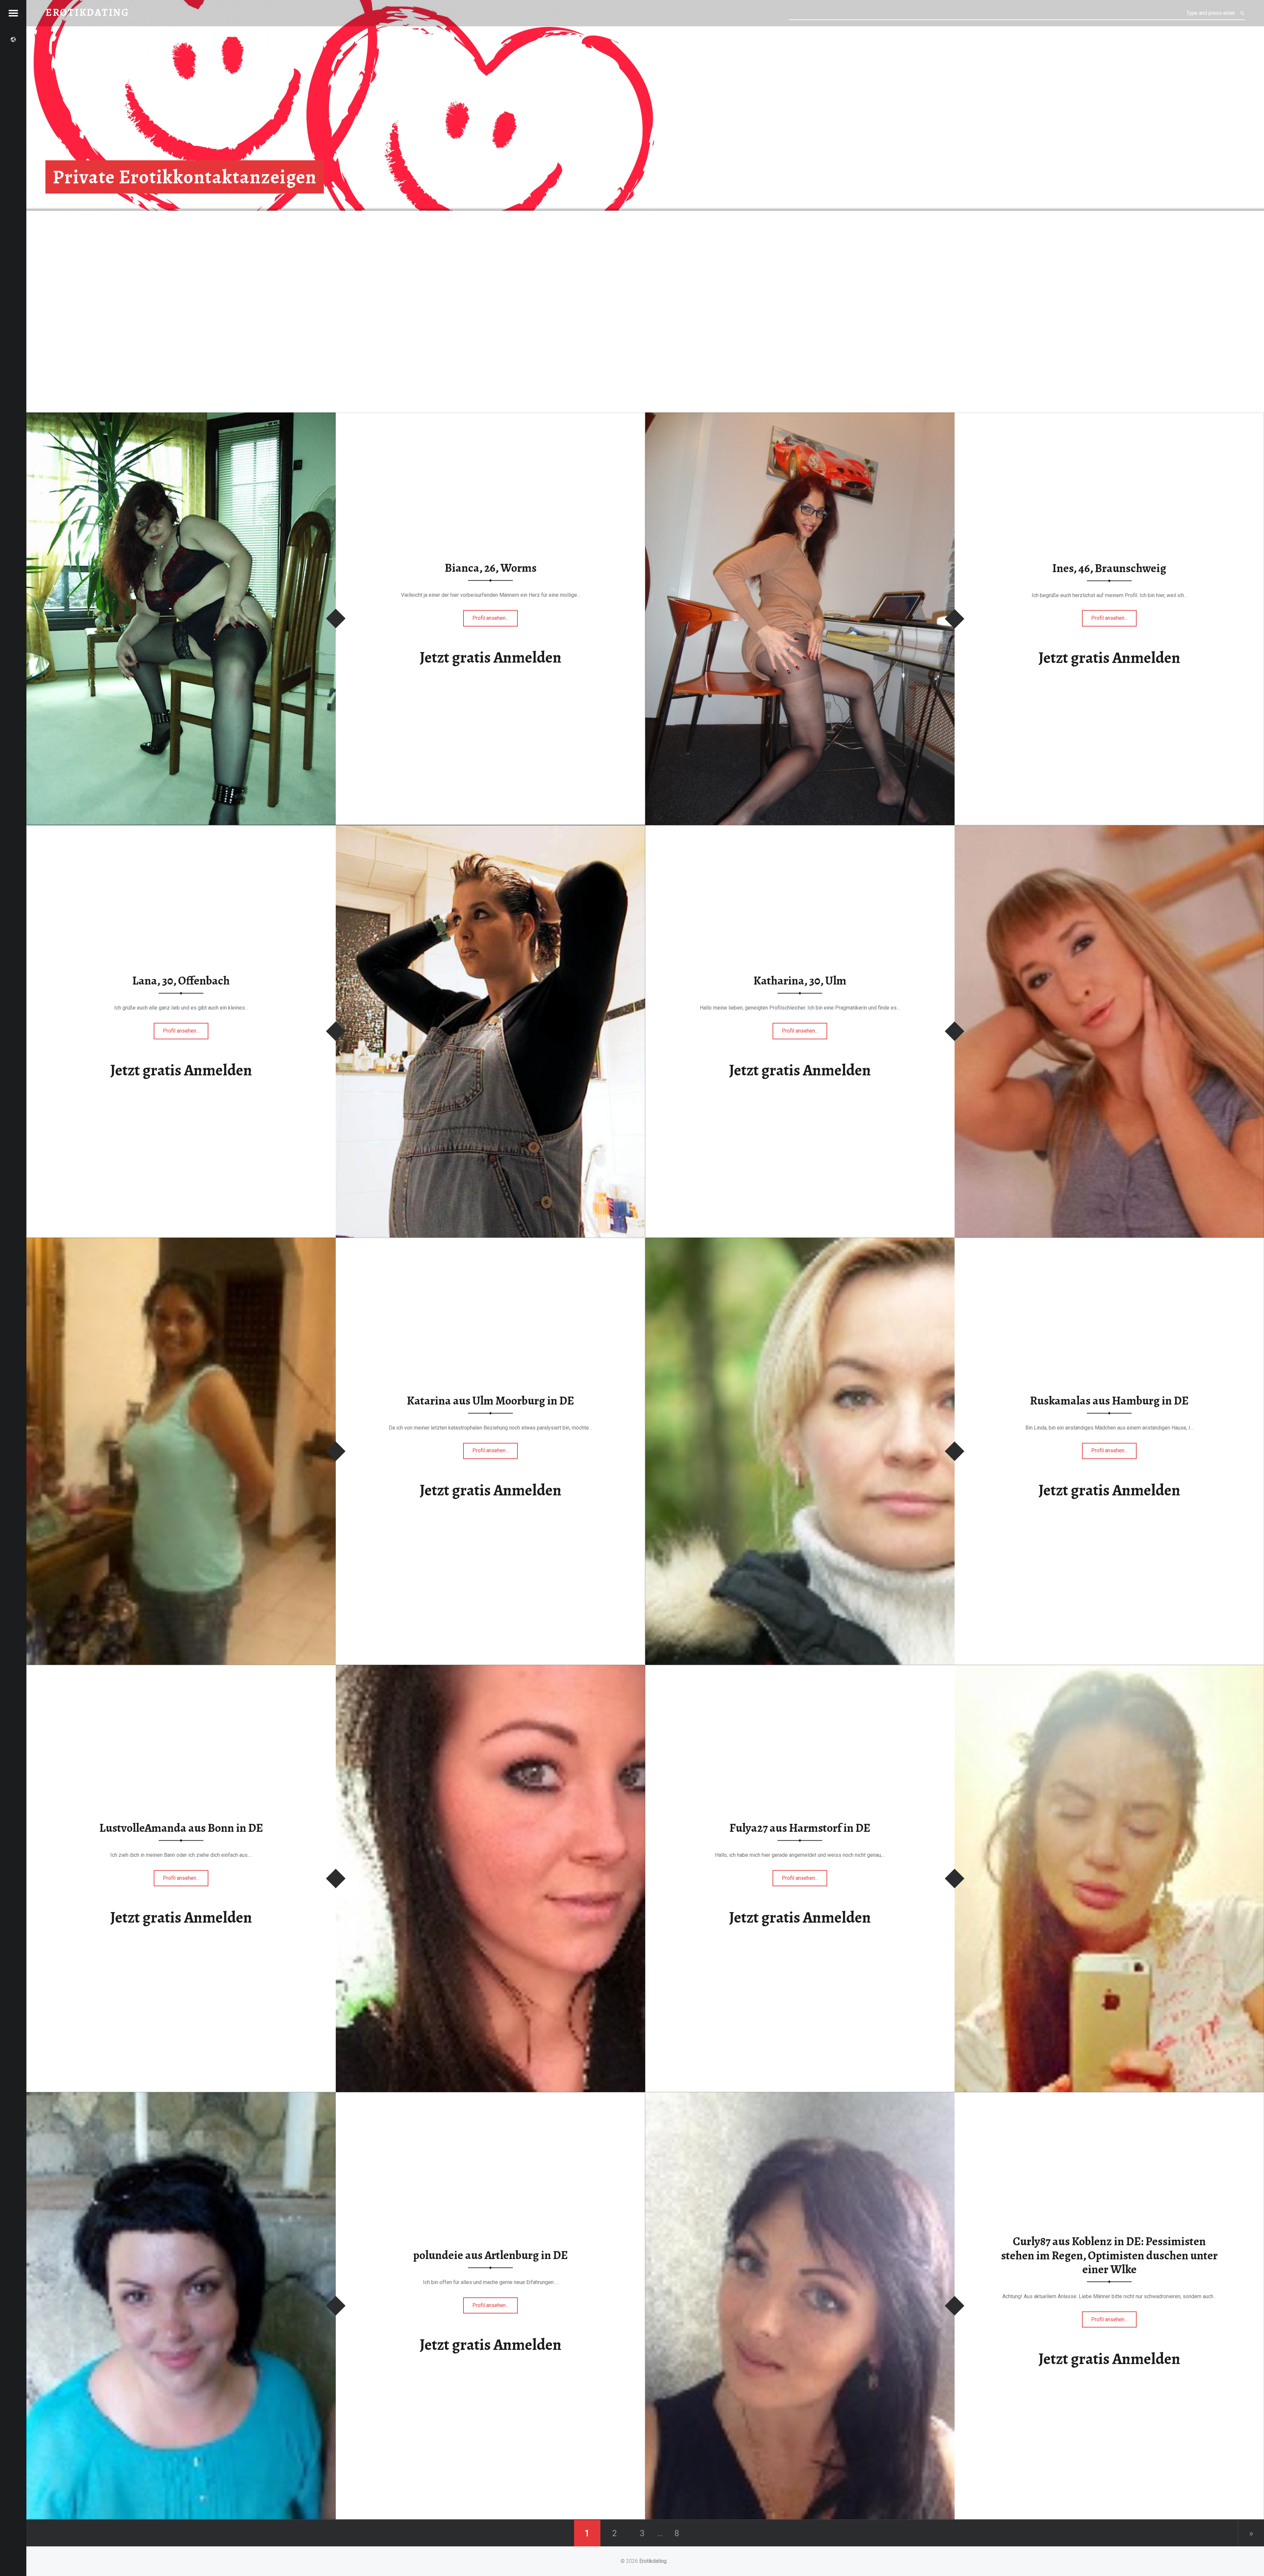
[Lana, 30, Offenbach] (490, 829)
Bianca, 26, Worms (491, 568)
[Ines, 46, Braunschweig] (800, 417)
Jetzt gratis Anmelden (491, 658)
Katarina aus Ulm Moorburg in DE (490, 1401)
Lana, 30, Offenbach (181, 981)
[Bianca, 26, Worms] (181, 417)
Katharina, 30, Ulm (800, 981)
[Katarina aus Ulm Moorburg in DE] (181, 1242)
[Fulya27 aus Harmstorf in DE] (1109, 1669)
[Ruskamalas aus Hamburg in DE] (800, 1242)
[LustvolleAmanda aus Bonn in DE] (490, 1669)
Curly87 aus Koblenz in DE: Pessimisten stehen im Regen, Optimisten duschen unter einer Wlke (1109, 2255)
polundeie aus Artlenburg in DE (490, 2255)
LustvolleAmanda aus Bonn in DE (181, 1828)
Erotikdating (653, 2561)
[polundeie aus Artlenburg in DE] (181, 2096)
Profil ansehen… (495, 620)
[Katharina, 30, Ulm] (1109, 829)
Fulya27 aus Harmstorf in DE (800, 1828)
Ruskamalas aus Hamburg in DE (1109, 1401)
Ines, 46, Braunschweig (1109, 568)
